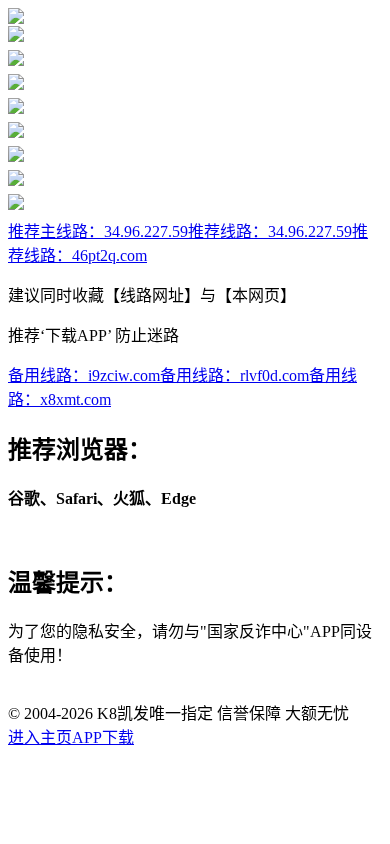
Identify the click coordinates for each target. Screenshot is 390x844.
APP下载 (103, 737)
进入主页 (40, 737)
